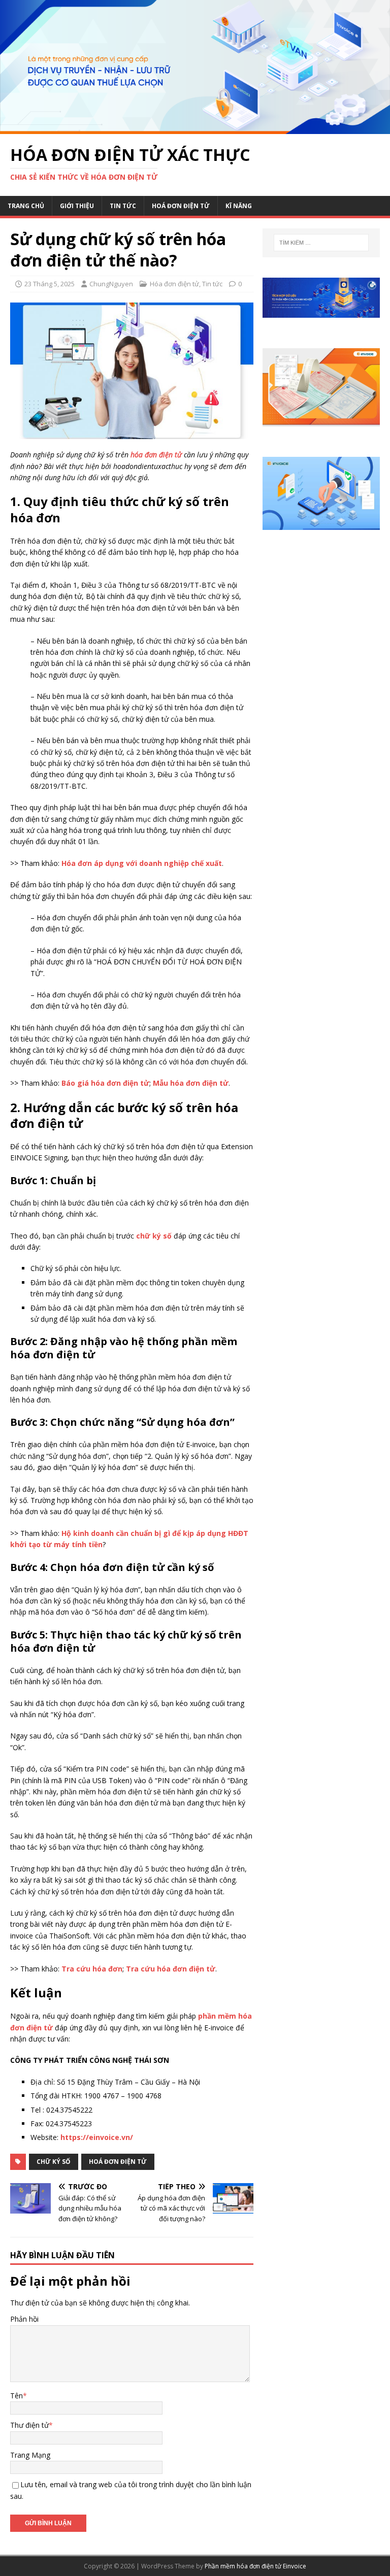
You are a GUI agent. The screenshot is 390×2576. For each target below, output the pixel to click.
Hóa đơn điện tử (174, 284)
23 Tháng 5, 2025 (50, 284)
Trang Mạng (30, 2455)
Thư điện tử (29, 2425)
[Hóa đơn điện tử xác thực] (195, 128)
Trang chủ (26, 206)
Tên (17, 2396)
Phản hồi (24, 2319)
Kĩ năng (239, 206)
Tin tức (123, 206)
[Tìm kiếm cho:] (321, 243)
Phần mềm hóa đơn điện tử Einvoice (255, 2566)
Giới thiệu (77, 206)
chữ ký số (54, 2162)
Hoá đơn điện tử (181, 206)
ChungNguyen (111, 284)
